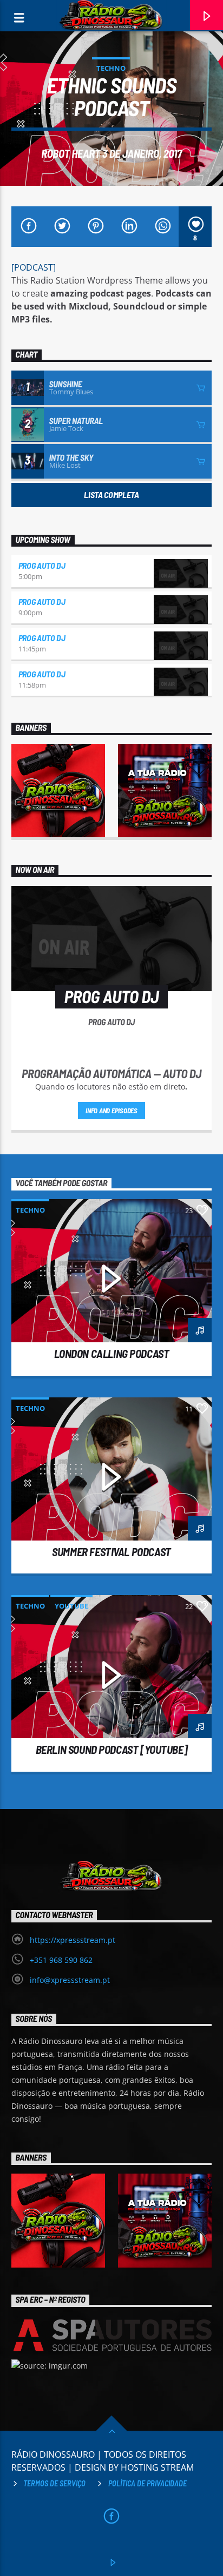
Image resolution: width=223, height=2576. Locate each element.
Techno (111, 68)
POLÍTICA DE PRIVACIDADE (147, 2483)
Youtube (71, 1606)
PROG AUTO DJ (42, 565)
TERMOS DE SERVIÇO (54, 2483)
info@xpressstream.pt (70, 1980)
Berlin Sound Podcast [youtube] (112, 1749)
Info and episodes (111, 1111)
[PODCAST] (34, 267)
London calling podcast (112, 1353)
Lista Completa (111, 495)
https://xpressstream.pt (73, 1940)
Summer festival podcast (111, 1552)
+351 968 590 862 (61, 1960)
